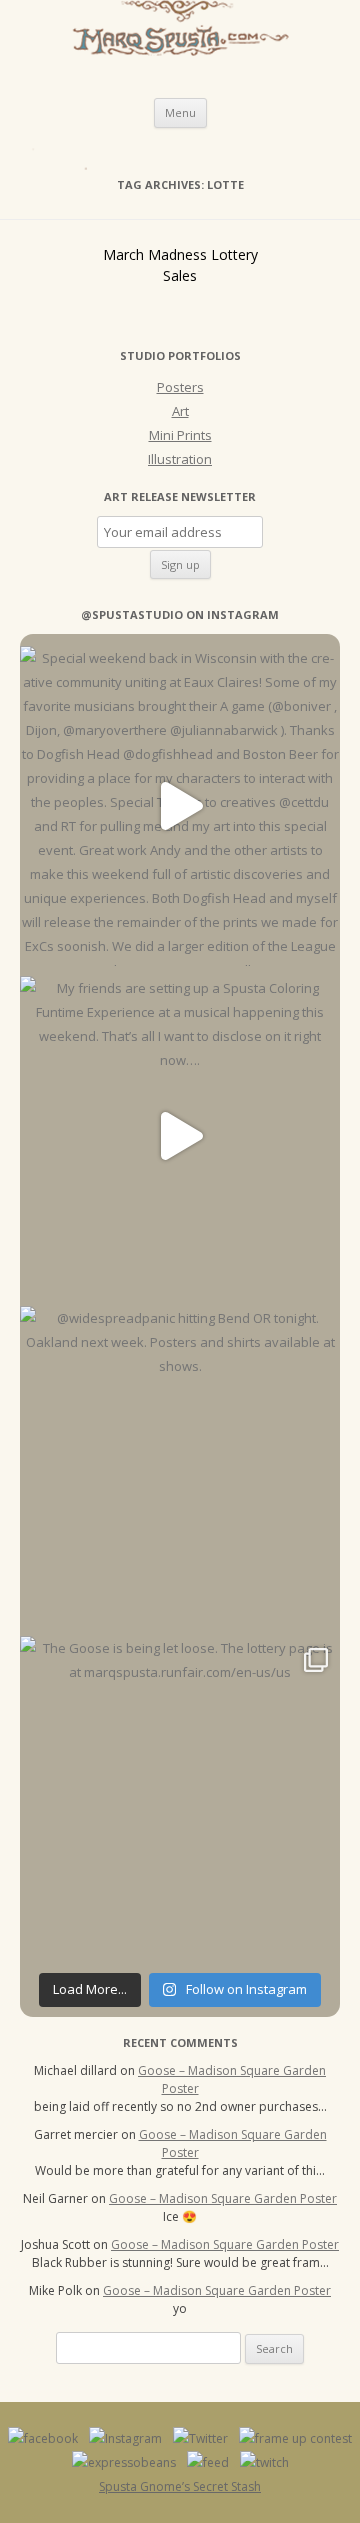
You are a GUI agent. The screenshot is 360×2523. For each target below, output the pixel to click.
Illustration (180, 459)
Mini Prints (180, 435)
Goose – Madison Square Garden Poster (223, 2198)
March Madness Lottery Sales (180, 265)
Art (180, 411)
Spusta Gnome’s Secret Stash (180, 2486)
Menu (180, 112)
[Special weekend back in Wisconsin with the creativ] (180, 806)
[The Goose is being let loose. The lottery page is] (180, 1796)
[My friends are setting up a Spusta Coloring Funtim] (180, 1136)
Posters (180, 387)
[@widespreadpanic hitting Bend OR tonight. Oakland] (180, 1466)
